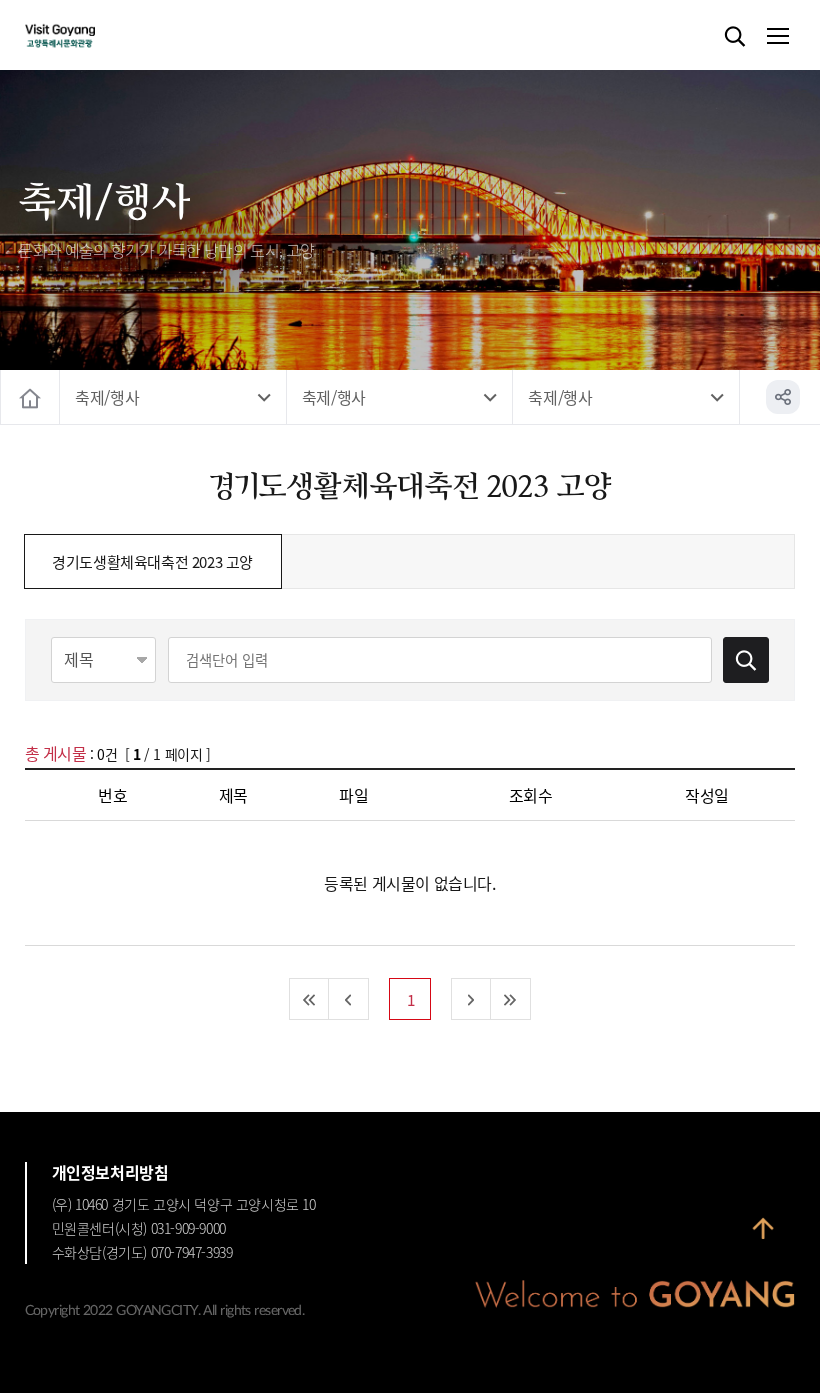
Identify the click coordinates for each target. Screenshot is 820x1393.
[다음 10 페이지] (471, 999)
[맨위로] (763, 1238)
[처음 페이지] (309, 999)
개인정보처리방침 (110, 1172)
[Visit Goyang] (90, 36)
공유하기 (783, 397)
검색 (735, 37)
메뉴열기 (777, 37)
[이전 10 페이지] (349, 999)
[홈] (30, 397)
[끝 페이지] (511, 999)
